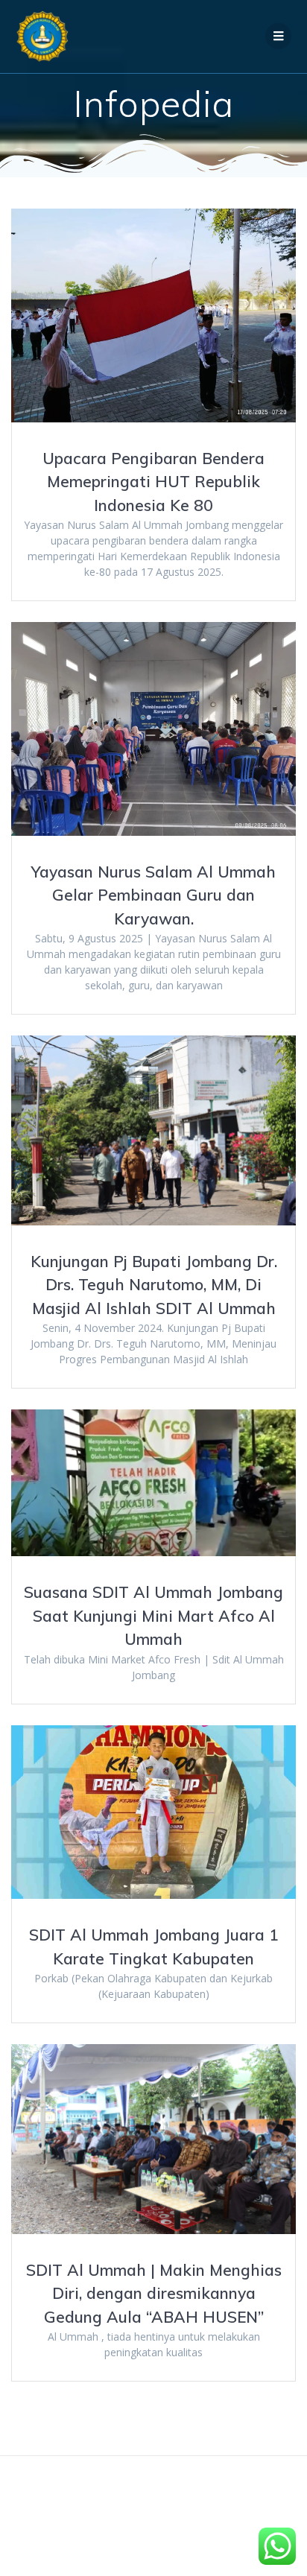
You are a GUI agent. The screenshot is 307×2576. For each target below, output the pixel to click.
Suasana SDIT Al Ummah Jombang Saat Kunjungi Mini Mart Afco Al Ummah (153, 1615)
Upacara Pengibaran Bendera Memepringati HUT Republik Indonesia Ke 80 (153, 482)
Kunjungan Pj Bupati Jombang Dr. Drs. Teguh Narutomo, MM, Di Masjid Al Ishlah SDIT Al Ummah (154, 1285)
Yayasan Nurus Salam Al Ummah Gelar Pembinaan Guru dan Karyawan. (153, 895)
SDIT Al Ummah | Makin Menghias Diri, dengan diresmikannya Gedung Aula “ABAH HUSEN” (154, 2293)
